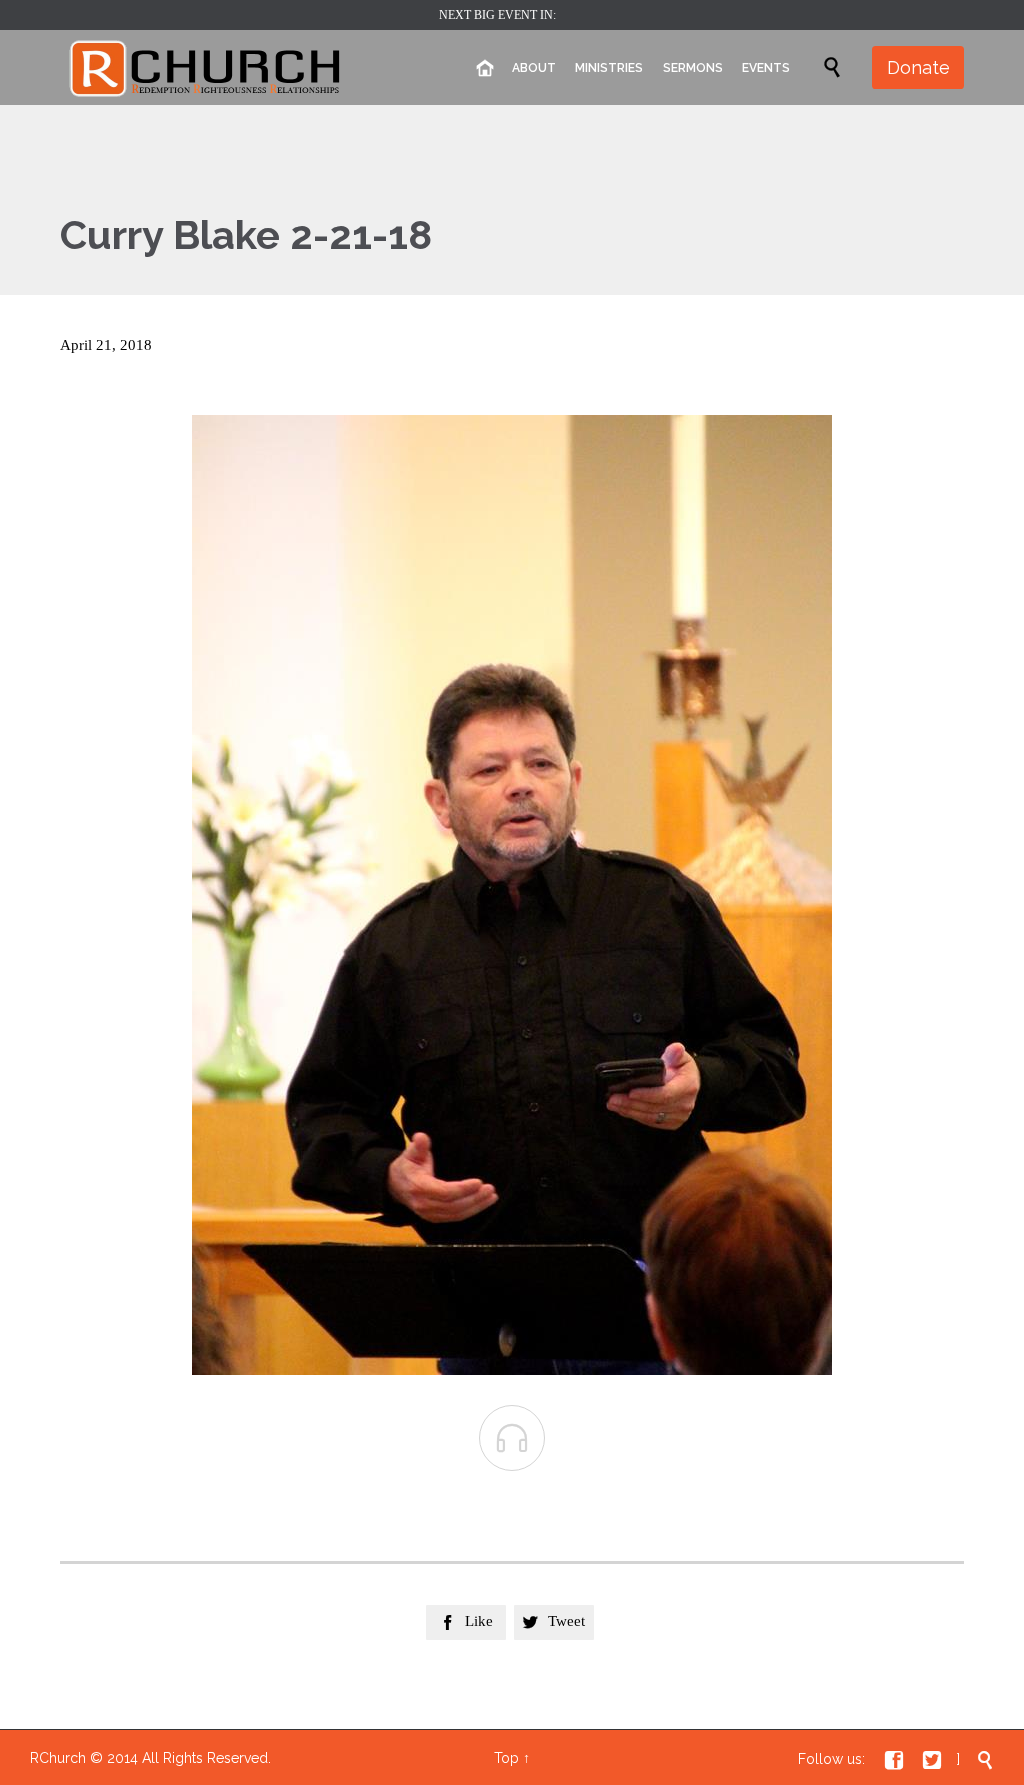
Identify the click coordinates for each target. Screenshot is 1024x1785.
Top (506, 1758)
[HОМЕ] (484, 68)
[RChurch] (206, 67)
